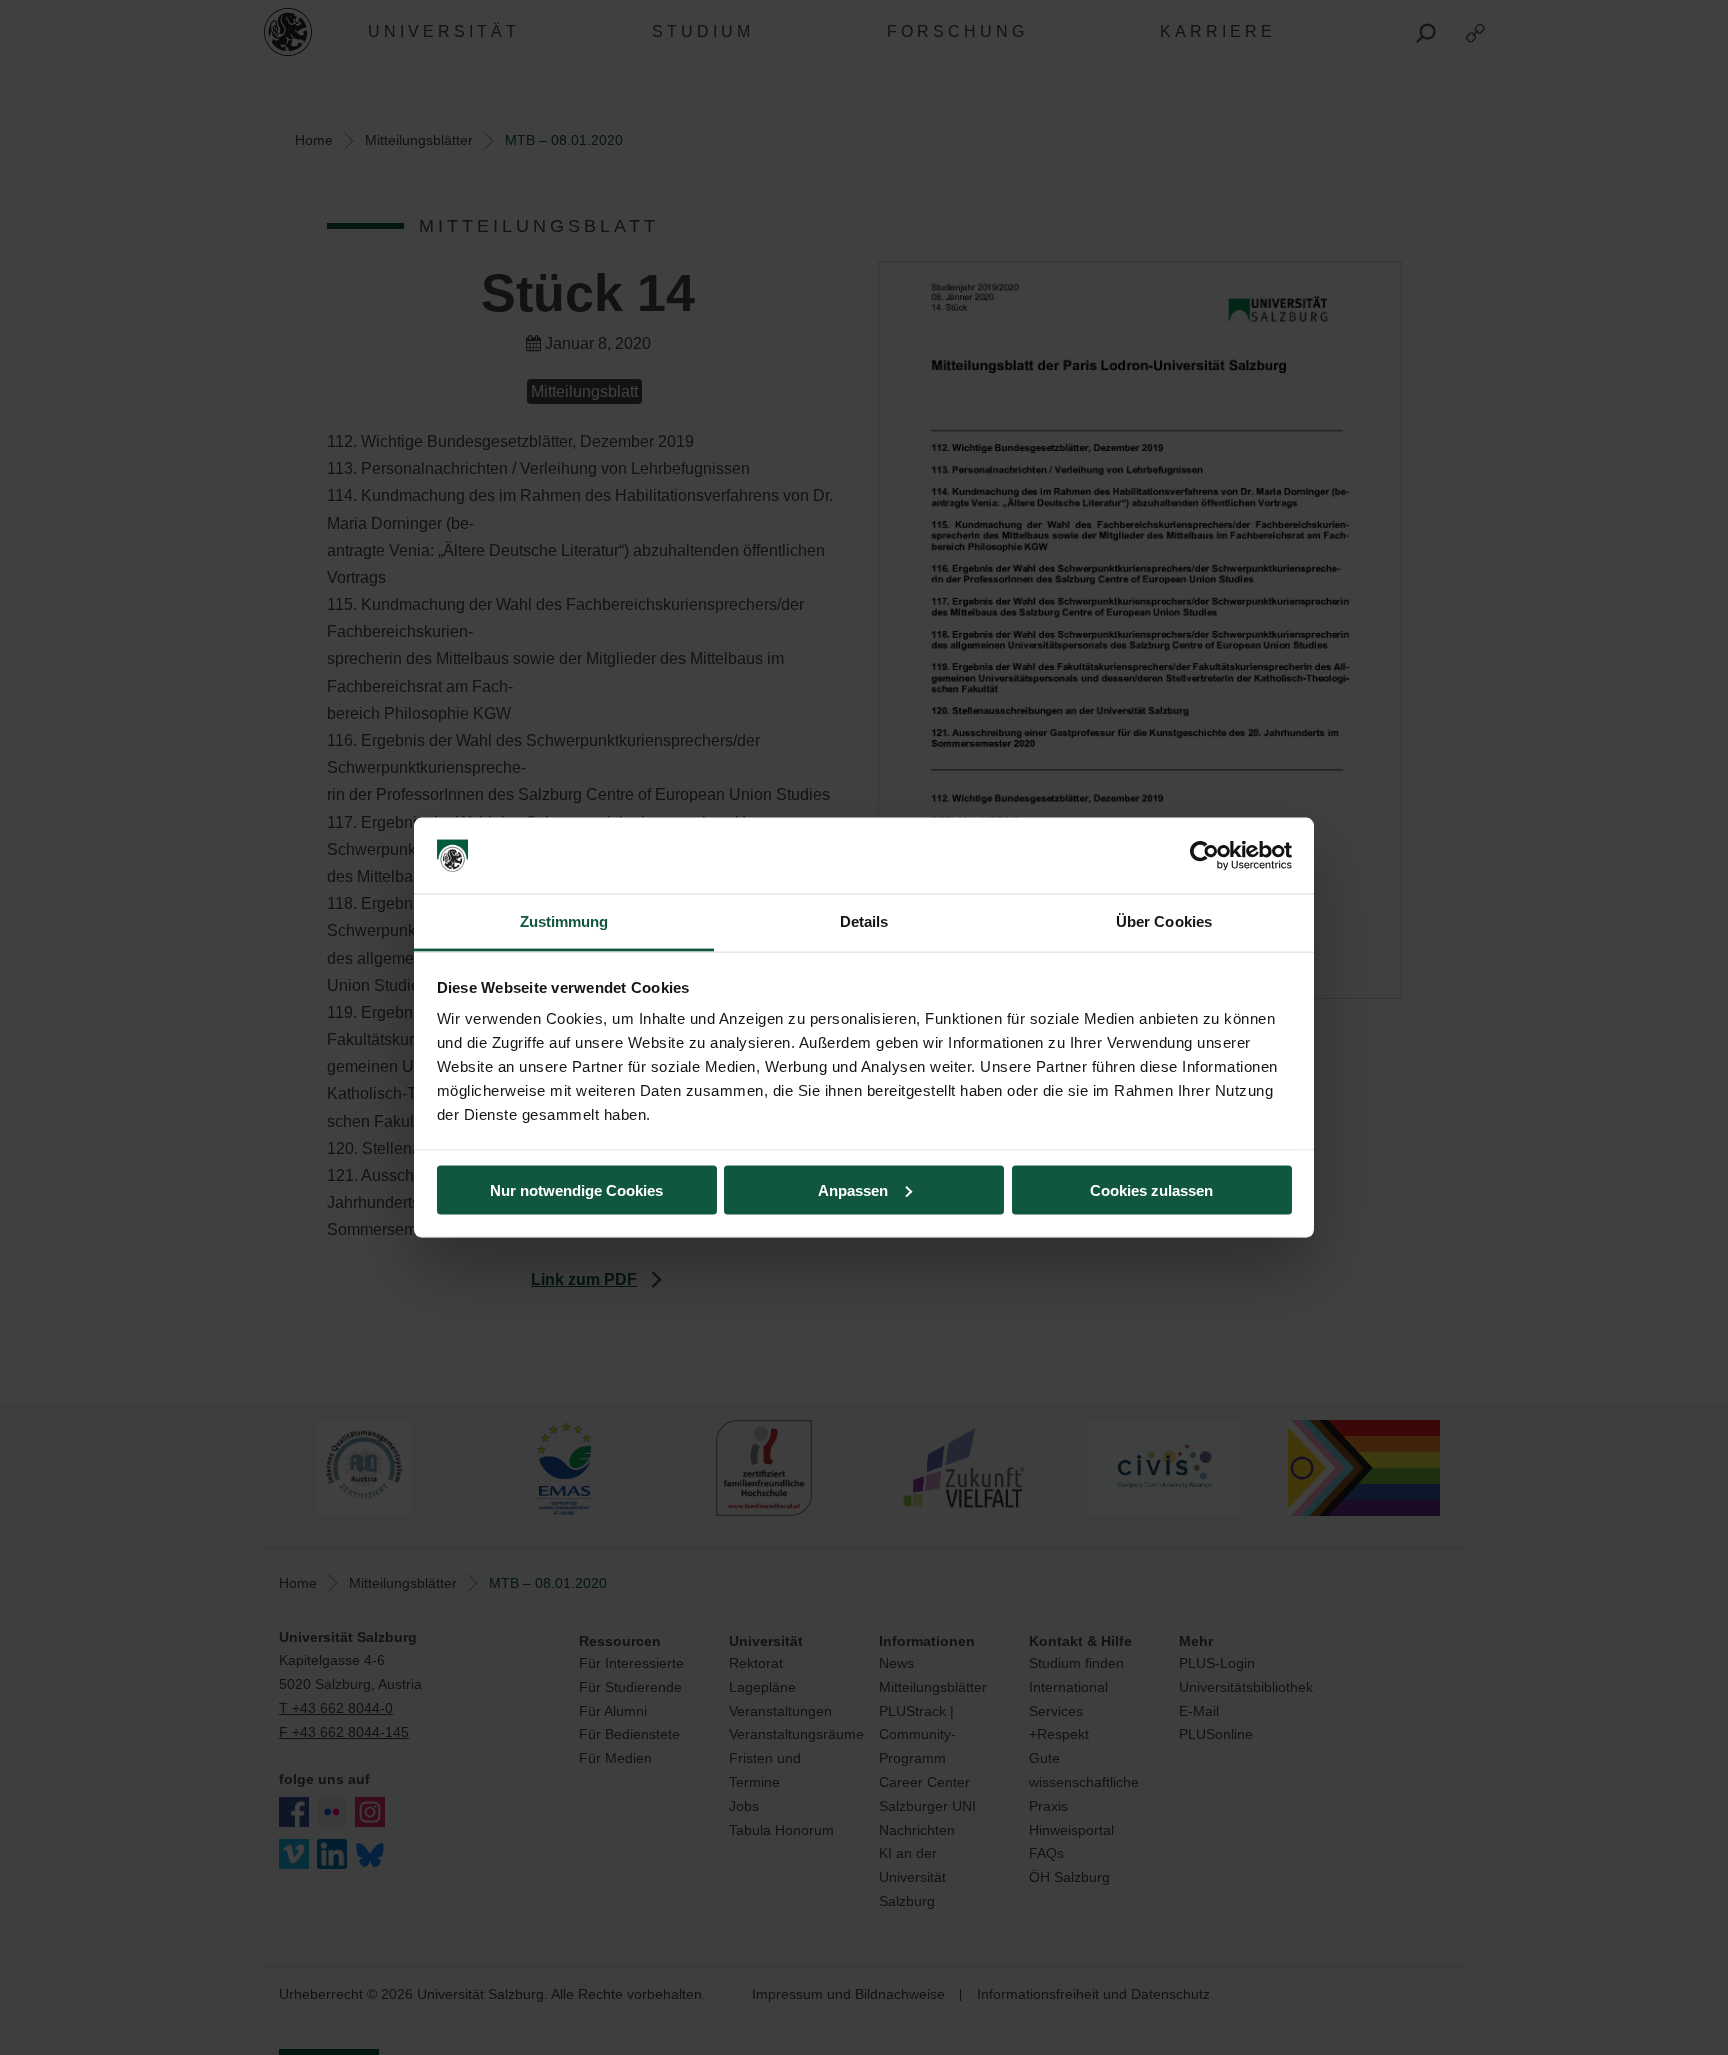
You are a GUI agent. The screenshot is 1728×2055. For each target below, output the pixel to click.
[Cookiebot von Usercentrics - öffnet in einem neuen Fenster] (1204, 856)
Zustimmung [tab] (564, 921)
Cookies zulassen (1151, 1189)
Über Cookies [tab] (1164, 921)
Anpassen (853, 1189)
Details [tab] (864, 921)
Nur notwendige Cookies (576, 1189)
